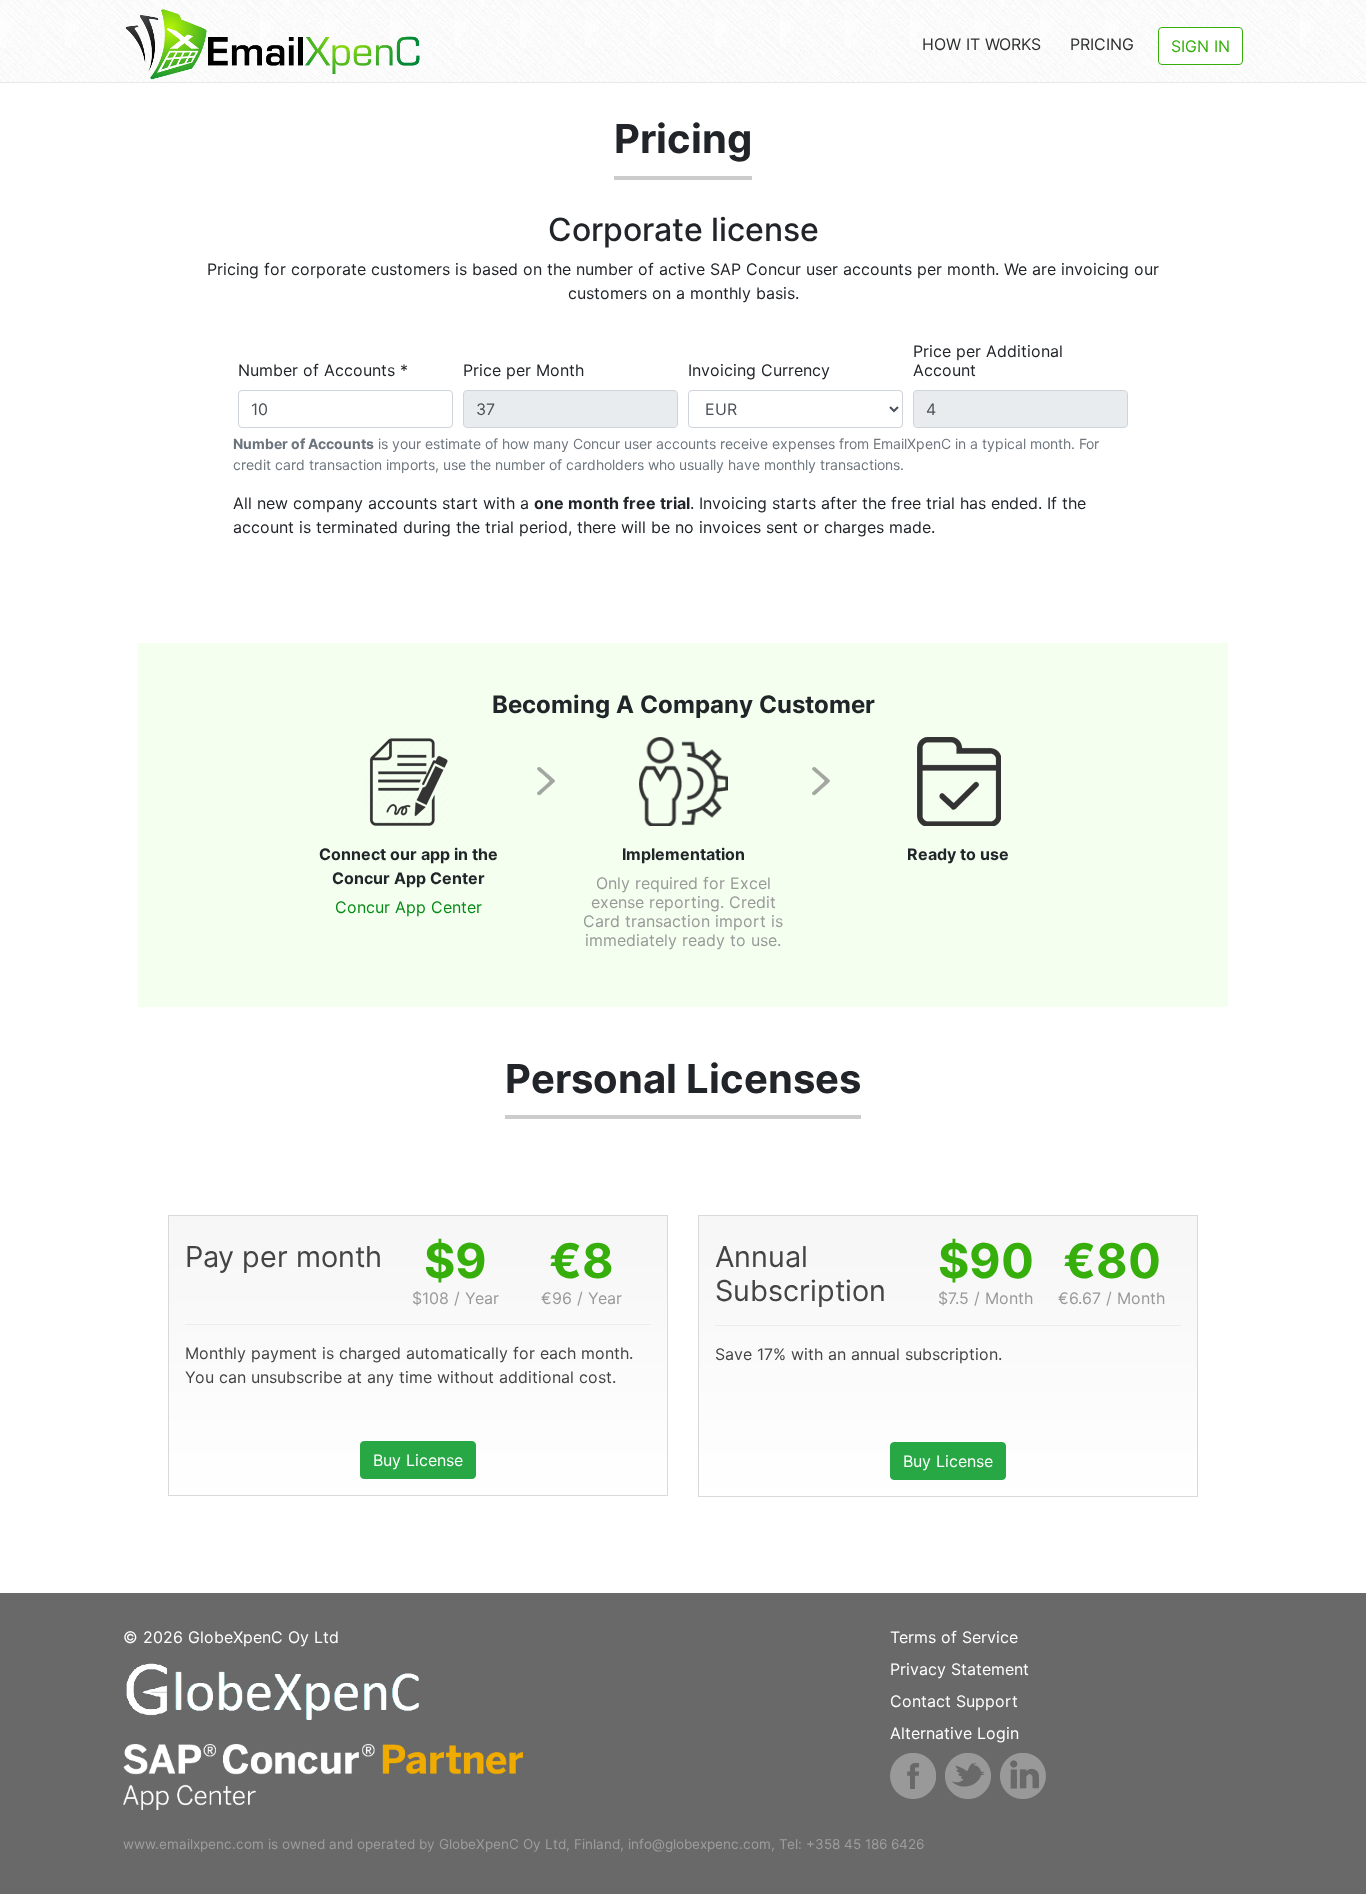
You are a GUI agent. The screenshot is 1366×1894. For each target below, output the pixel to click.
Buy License (418, 1460)
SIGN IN (1200, 46)
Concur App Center (408, 907)
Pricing (1102, 44)
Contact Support (954, 1701)
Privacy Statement (959, 1669)
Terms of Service (954, 1637)
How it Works (981, 44)
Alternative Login (954, 1733)
